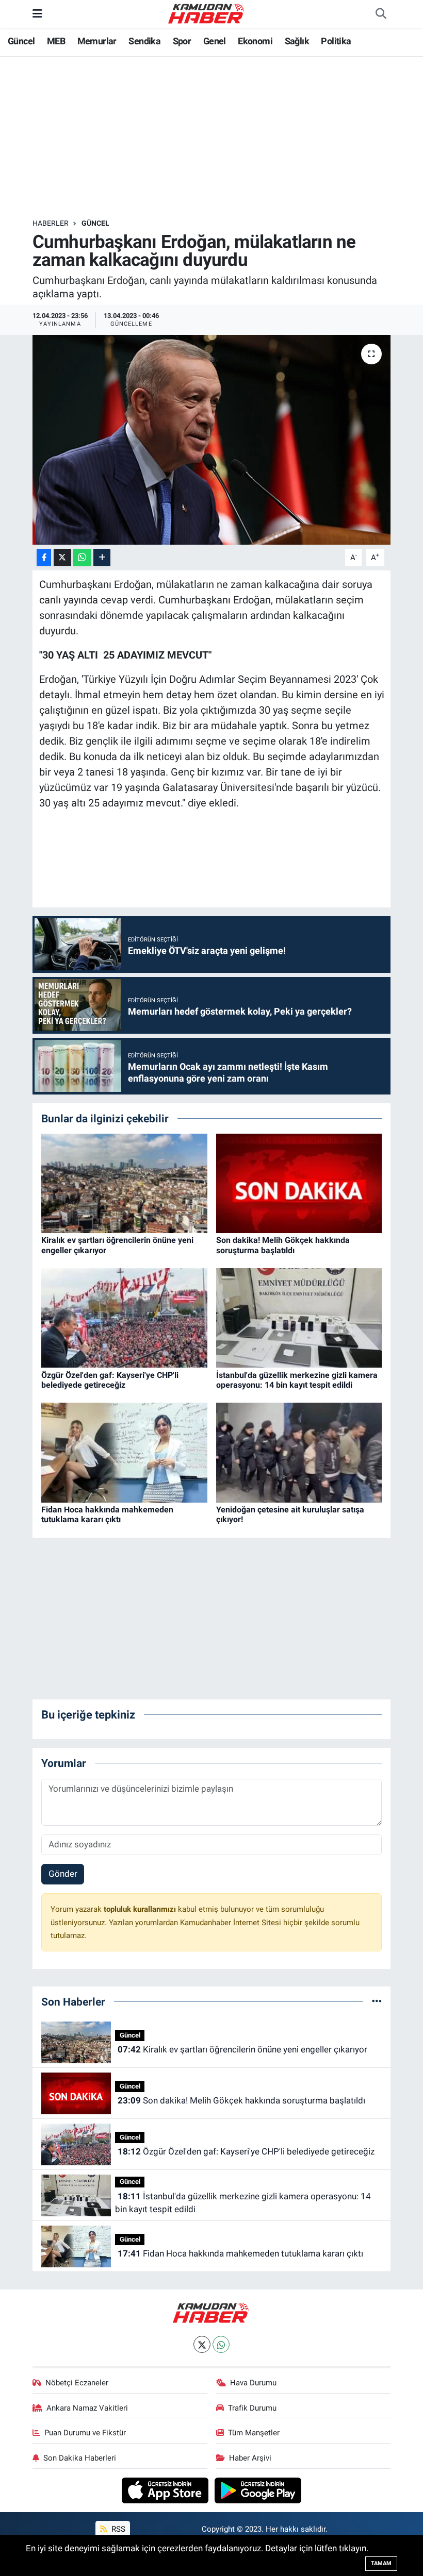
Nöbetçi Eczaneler (77, 2383)
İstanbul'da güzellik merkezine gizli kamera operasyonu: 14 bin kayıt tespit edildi (297, 1380)
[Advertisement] (220, 138)
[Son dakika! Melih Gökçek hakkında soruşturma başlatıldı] (299, 1183)
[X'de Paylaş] (62, 557)
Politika (336, 41)
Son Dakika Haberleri (80, 2458)
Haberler (51, 223)
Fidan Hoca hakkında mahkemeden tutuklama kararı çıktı (107, 1514)
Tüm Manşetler (254, 2433)
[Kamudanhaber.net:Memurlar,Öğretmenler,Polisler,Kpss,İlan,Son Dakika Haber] (207, 13)
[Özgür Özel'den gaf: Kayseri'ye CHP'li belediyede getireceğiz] (124, 1317)
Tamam (381, 2563)
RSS (117, 2529)
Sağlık (297, 41)
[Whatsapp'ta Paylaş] (82, 557)
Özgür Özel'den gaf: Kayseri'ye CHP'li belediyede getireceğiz (110, 1380)
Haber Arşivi (250, 2458)
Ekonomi (255, 41)
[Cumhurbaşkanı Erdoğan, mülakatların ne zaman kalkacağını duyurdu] (212, 440)
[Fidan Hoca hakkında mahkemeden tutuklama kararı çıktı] (124, 1452)
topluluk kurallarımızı (141, 1909)
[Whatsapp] (221, 2344)
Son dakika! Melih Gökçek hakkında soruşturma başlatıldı (283, 1245)
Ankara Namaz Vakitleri (87, 2408)
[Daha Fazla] (102, 557)
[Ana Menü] (37, 13)
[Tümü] (377, 2001)
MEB (56, 41)
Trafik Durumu (252, 2408)
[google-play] (258, 2489)
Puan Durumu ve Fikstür (85, 2433)
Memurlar (97, 41)
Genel (215, 41)
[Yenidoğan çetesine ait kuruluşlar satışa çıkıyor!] (299, 1452)
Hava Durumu (253, 2383)
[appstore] (166, 2489)
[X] (202, 2344)
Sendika (144, 41)
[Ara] (381, 14)
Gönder (63, 1874)
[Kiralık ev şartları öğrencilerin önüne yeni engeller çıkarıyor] (124, 1183)
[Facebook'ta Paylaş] (44, 557)
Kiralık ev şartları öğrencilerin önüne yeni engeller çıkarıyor (242, 2049)
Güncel (21, 41)
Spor (182, 41)
